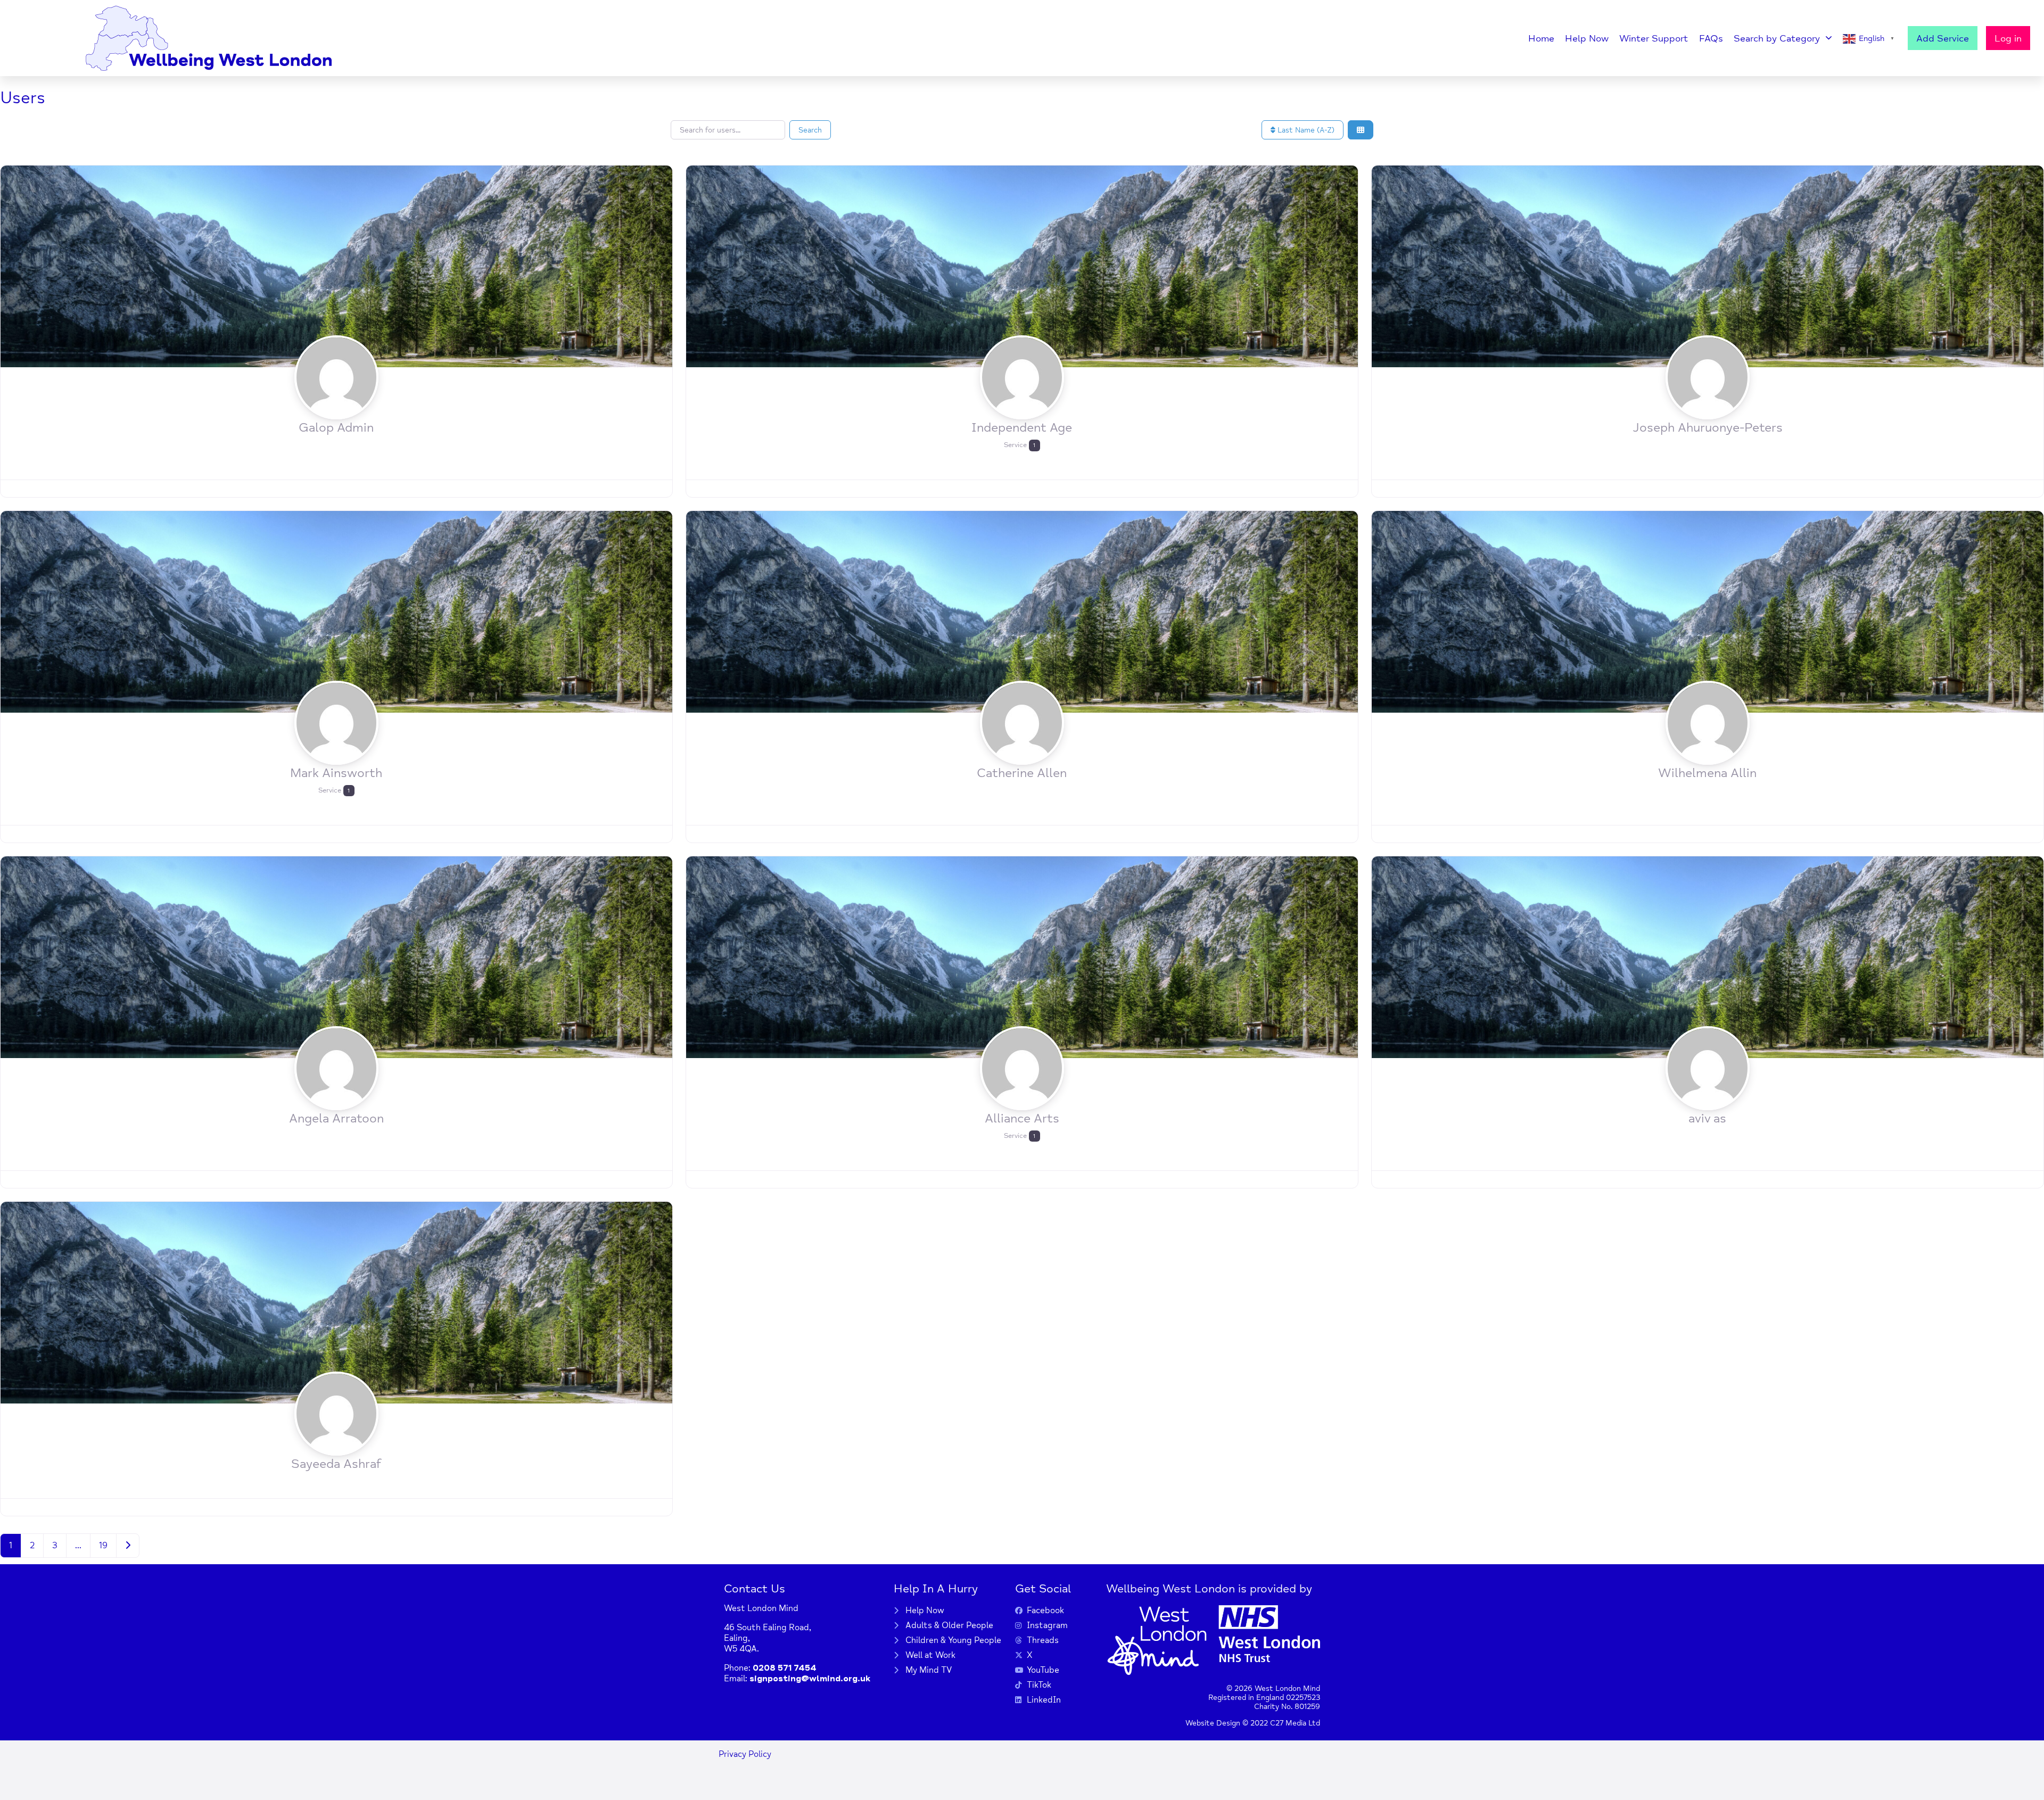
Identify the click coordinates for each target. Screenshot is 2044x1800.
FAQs (1711, 38)
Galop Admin (336, 428)
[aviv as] (1708, 956)
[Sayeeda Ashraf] (336, 1302)
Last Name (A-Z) (1305, 130)
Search (810, 130)
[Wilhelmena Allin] (1708, 611)
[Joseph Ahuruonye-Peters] (1708, 266)
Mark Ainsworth (336, 773)
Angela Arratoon (336, 1118)
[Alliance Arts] (1022, 956)
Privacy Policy (745, 1754)
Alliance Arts (1022, 1118)
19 (103, 1546)
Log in (2008, 38)
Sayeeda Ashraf (336, 1464)
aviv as (1707, 1118)
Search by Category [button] (1777, 38)
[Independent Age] (1022, 266)
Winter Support (1654, 38)
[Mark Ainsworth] (336, 611)
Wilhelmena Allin (1707, 773)
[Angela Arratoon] (336, 956)
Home (1541, 38)
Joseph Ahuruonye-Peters (1708, 428)
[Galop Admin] (336, 266)
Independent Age (1022, 428)
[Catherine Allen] (1022, 611)
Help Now (1587, 38)
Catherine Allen (1022, 773)
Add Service (1943, 38)
